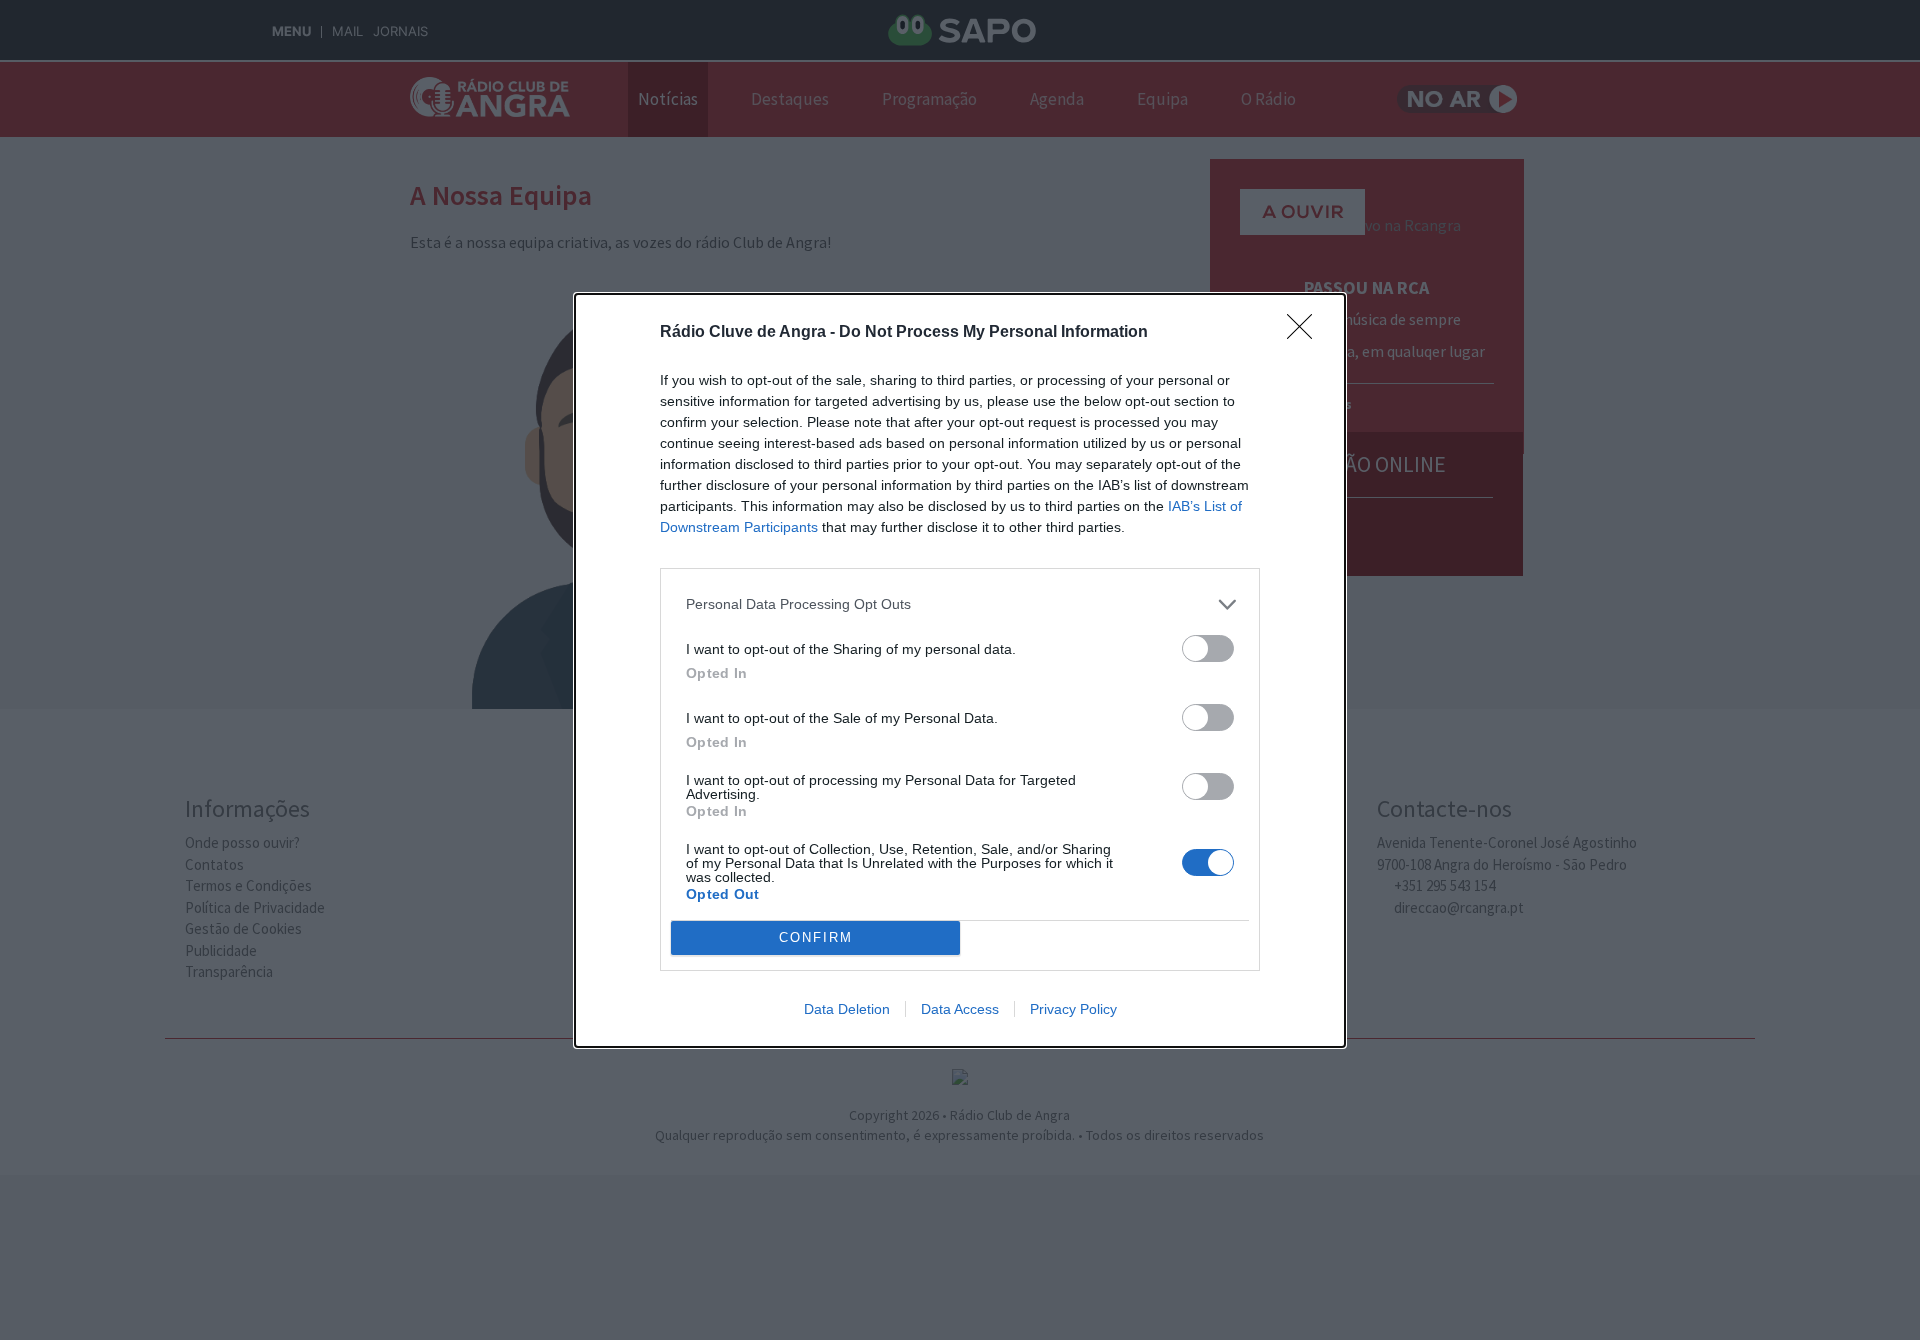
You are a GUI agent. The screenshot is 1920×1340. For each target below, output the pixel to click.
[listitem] (960, 604)
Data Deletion (847, 1009)
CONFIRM (816, 937)
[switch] (1208, 648)
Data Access (960, 1009)
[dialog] (960, 670)
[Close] (1306, 333)
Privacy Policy (1073, 1009)
